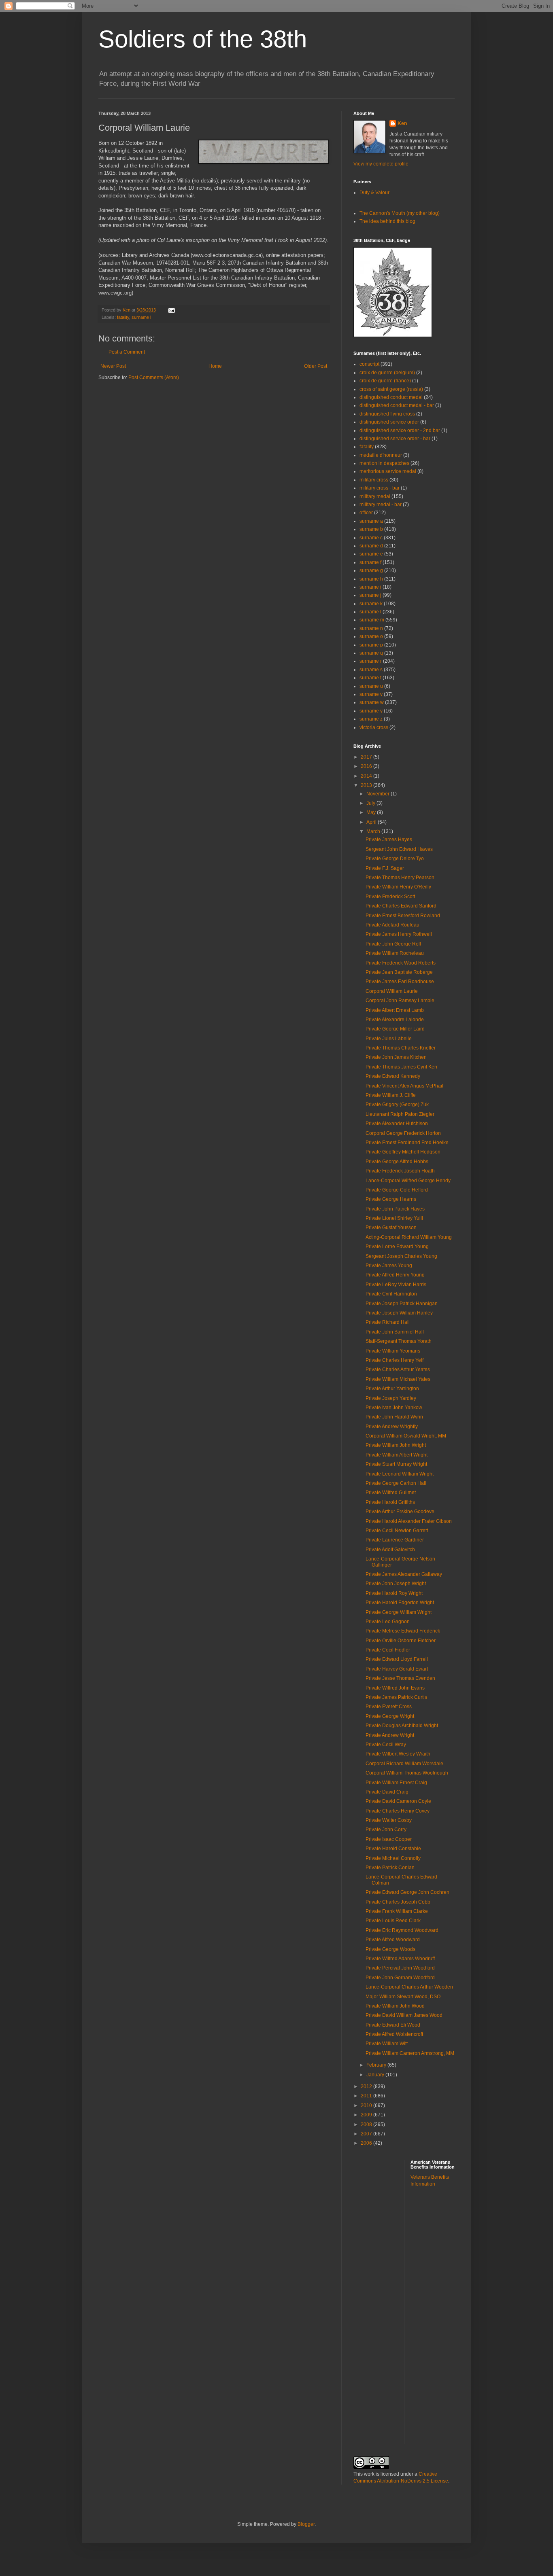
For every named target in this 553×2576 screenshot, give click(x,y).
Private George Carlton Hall (396, 1483)
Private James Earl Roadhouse (400, 982)
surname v (371, 694)
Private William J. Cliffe (391, 1095)
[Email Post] (171, 310)
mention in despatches (384, 463)
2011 (367, 2096)
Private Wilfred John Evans (395, 1688)
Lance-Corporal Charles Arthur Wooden (409, 1987)
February (377, 2065)
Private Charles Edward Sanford (401, 906)
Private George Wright (390, 1716)
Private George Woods (390, 1949)
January (376, 2075)
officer (366, 513)
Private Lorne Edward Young (397, 1247)
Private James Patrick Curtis (396, 1697)
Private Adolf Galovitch (390, 1550)
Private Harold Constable (393, 1849)
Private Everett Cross (389, 1707)
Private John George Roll (393, 944)
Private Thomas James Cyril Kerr (402, 1067)
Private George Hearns (391, 1199)
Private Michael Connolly (393, 1858)
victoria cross (374, 727)
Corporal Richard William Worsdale (404, 1764)
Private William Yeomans (393, 1351)
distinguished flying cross (387, 414)
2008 (367, 2124)
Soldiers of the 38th (203, 39)
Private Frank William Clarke (397, 1911)
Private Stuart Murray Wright (396, 1464)
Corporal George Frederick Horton (403, 1133)
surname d (371, 546)
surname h (371, 579)
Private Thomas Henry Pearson (400, 878)
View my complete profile (381, 164)
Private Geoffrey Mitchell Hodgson (403, 1152)
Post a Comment (127, 352)
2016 (367, 766)
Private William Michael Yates (398, 1379)
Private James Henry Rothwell (399, 934)
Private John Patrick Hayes (395, 1209)
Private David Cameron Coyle (398, 1801)
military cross (374, 480)
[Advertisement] (443, 2321)
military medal (375, 496)
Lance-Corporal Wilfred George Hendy (408, 1181)
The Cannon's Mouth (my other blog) (400, 213)
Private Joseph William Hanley (399, 1313)
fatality (123, 317)
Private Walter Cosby (389, 1820)
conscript (369, 364)
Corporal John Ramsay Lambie (400, 1001)
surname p (371, 645)
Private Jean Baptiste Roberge (399, 972)
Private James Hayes (389, 840)
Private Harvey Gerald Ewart (397, 1669)
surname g (371, 570)
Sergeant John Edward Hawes (399, 849)
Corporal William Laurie (392, 991)
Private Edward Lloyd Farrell (397, 1659)
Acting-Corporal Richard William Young (409, 1237)
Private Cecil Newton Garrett (397, 1531)
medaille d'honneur (381, 455)
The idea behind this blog (387, 221)
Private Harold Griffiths (390, 1502)
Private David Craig (387, 1792)
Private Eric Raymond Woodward (402, 1930)
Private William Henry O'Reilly (398, 887)
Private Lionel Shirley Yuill (394, 1218)
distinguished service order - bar (395, 439)
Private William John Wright (396, 1445)
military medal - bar (381, 505)
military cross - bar (380, 488)
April (372, 822)
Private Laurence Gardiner (395, 1540)
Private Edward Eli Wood (393, 2025)
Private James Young (389, 1266)
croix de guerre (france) (385, 381)
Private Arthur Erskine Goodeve (400, 1512)
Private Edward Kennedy (393, 1076)
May (372, 812)
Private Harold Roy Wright (394, 1593)
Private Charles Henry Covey (398, 1811)
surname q (371, 653)
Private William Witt (387, 2044)
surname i (370, 587)
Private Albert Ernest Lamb (395, 1010)
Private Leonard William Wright (400, 1474)
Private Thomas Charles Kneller (401, 1048)
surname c (371, 538)
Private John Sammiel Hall (395, 1332)
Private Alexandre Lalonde (395, 1020)
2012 (367, 2086)
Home (215, 366)
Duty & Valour (374, 193)
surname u (371, 686)
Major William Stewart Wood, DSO (403, 1997)
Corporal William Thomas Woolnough (407, 1773)
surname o (371, 636)
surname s (371, 670)
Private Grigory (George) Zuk (397, 1105)
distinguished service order (389, 422)
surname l (141, 317)
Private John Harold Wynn (394, 1417)
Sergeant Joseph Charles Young (401, 1256)
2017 (367, 757)
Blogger (306, 2524)
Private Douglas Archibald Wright (402, 1726)
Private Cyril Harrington (391, 1294)
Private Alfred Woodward (393, 1940)
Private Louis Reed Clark (393, 1921)
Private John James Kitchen (396, 1057)
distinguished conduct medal (391, 397)
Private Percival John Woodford (400, 1968)
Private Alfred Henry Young (395, 1275)
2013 (367, 785)
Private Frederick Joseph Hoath (400, 1171)
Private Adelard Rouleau (392, 925)
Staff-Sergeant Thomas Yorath (399, 1341)
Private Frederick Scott (390, 897)
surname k (371, 604)
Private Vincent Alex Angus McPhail (404, 1086)
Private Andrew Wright (390, 1735)
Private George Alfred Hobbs (397, 1162)
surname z (371, 719)
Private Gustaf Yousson (391, 1228)
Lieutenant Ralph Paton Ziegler (400, 1114)
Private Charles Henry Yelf (395, 1360)
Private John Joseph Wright (396, 1584)
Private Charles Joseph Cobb (398, 1902)
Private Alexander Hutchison (397, 1124)
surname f (370, 562)
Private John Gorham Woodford (400, 1978)
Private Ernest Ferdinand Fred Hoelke (407, 1143)
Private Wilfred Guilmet (391, 1493)
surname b (371, 529)
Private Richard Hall (388, 1322)
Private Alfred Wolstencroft (394, 2034)
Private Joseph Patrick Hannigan (402, 1304)
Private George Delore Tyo (395, 859)
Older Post (316, 366)
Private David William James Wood (404, 2015)
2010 (367, 2105)
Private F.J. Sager (385, 868)
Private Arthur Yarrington (392, 1389)
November (379, 794)
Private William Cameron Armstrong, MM (410, 2053)
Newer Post (113, 366)
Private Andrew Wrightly (392, 1427)
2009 (367, 2115)
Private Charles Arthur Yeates (398, 1370)
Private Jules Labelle (389, 1039)
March (374, 831)
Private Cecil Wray (386, 1745)
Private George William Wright (399, 1612)
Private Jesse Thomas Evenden (400, 1678)
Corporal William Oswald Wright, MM (406, 1436)
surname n (371, 628)
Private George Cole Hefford (397, 1190)
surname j (370, 595)
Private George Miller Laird (395, 1029)
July (371, 803)
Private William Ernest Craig (396, 1783)
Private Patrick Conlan (390, 1868)
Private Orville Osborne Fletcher (401, 1641)
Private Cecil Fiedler (388, 1650)
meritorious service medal (388, 471)
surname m (372, 620)
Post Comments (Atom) (154, 377)
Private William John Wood (395, 2006)
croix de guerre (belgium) (387, 373)
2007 (367, 2134)
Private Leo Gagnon (388, 1622)
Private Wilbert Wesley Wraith (398, 1754)
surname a (371, 521)
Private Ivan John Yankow (394, 1408)
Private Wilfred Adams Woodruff (400, 1959)
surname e (371, 554)
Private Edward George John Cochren (407, 1892)
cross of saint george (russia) (391, 389)
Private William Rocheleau (395, 953)
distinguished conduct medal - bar (397, 405)
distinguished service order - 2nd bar (400, 430)
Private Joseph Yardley (391, 1398)
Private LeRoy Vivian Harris (396, 1285)
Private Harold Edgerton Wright (400, 1603)
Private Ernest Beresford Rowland (403, 916)
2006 (367, 2143)
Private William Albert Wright (397, 1455)
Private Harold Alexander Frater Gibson (409, 1521)
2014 (367, 776)
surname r (371, 661)
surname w (372, 702)
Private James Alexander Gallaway (404, 1574)
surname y (371, 711)
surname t (370, 678)
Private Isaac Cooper (389, 1839)
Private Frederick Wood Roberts (401, 963)
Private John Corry (386, 1830)
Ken (127, 310)
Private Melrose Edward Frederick (403, 1631)
